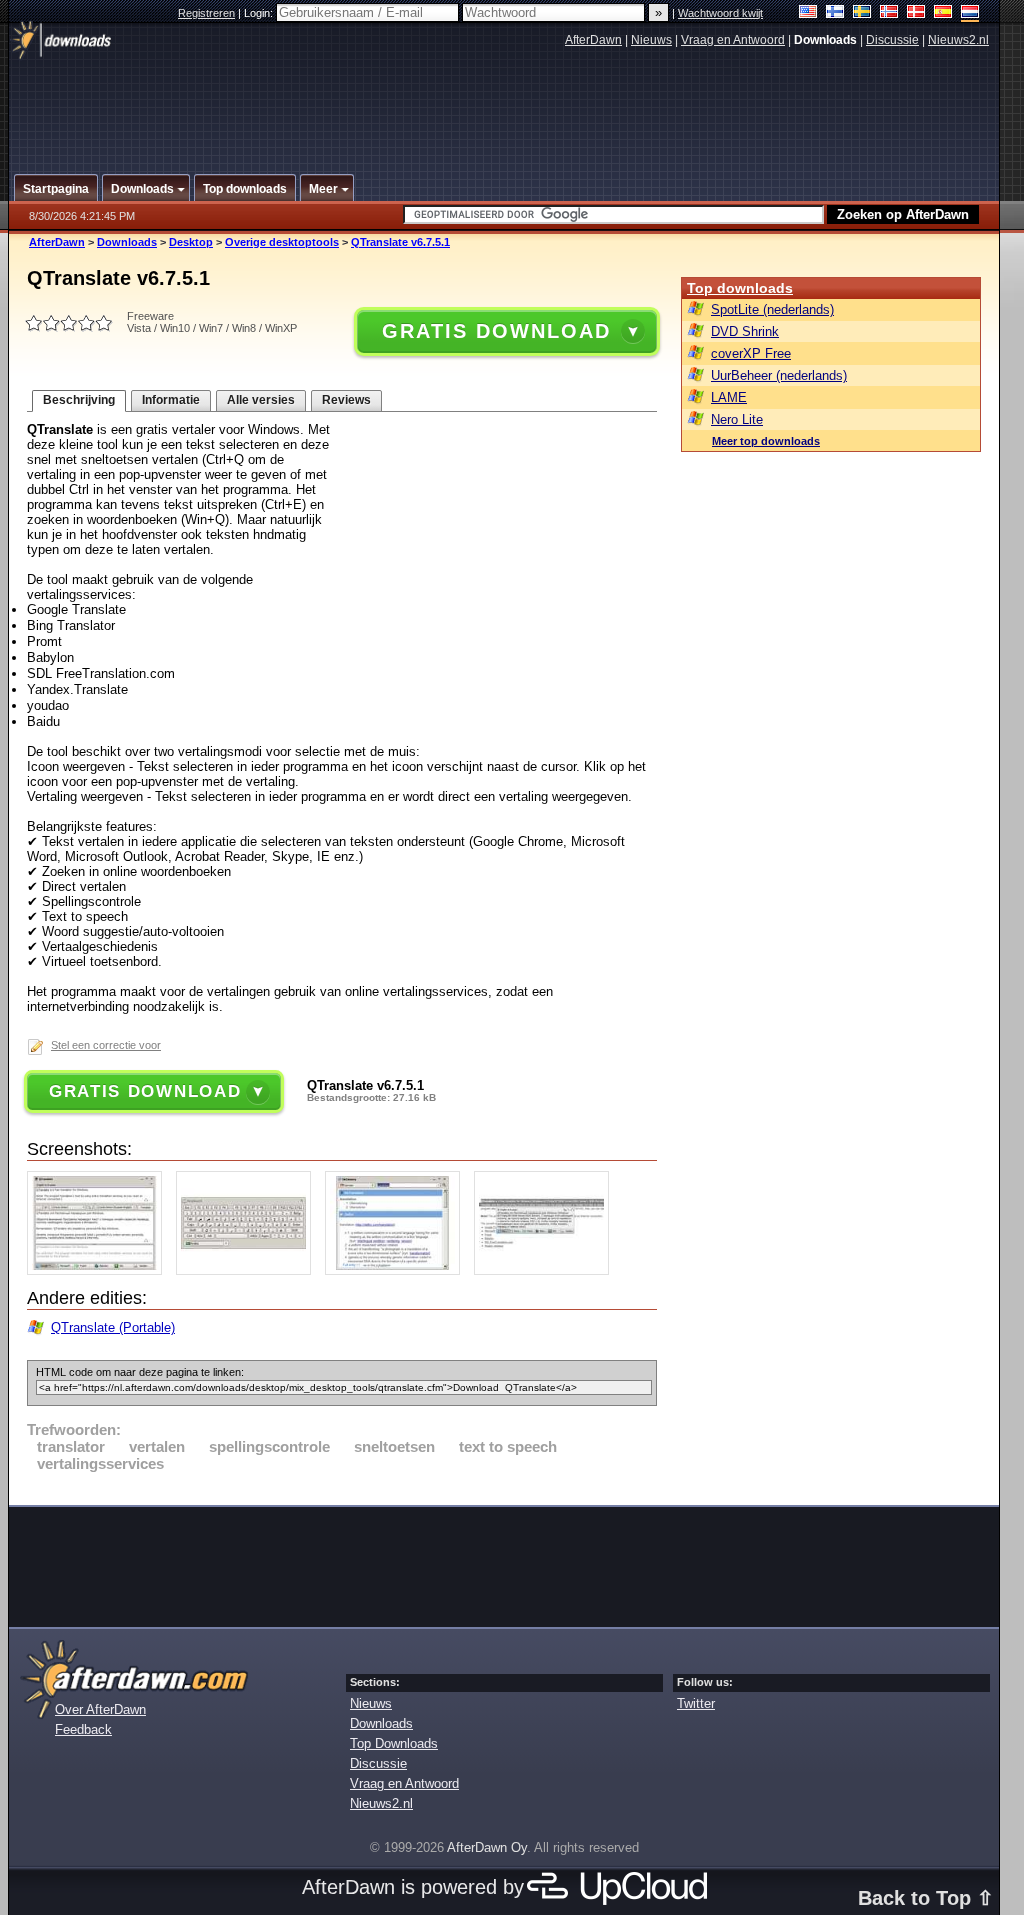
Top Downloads (394, 1743)
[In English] (808, 13)
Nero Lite (737, 419)
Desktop (191, 242)
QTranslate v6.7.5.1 (400, 242)
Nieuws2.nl (958, 40)
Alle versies (261, 400)
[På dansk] (916, 13)
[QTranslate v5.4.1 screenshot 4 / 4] (546, 1270)
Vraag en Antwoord (733, 40)
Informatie (171, 400)
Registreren (206, 13)
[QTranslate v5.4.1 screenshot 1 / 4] (99, 1270)
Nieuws (651, 40)
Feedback (83, 1729)
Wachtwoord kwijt (720, 13)
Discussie (892, 40)
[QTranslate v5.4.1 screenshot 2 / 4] (248, 1270)
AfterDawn (593, 40)
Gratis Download (496, 331)
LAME (729, 397)
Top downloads (740, 288)
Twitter (696, 1703)
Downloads (127, 242)
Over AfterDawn (100, 1709)
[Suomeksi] (835, 13)
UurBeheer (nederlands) (779, 375)
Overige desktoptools (282, 242)
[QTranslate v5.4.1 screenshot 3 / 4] (397, 1270)
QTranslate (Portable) (113, 1327)
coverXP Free (751, 353)
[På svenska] (862, 13)
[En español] (943, 13)
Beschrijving (79, 400)
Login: (260, 13)
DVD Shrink (745, 331)
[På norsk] (889, 13)
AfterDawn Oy (487, 1847)
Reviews (346, 400)
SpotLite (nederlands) (772, 309)
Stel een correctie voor (106, 1045)
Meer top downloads (766, 441)
